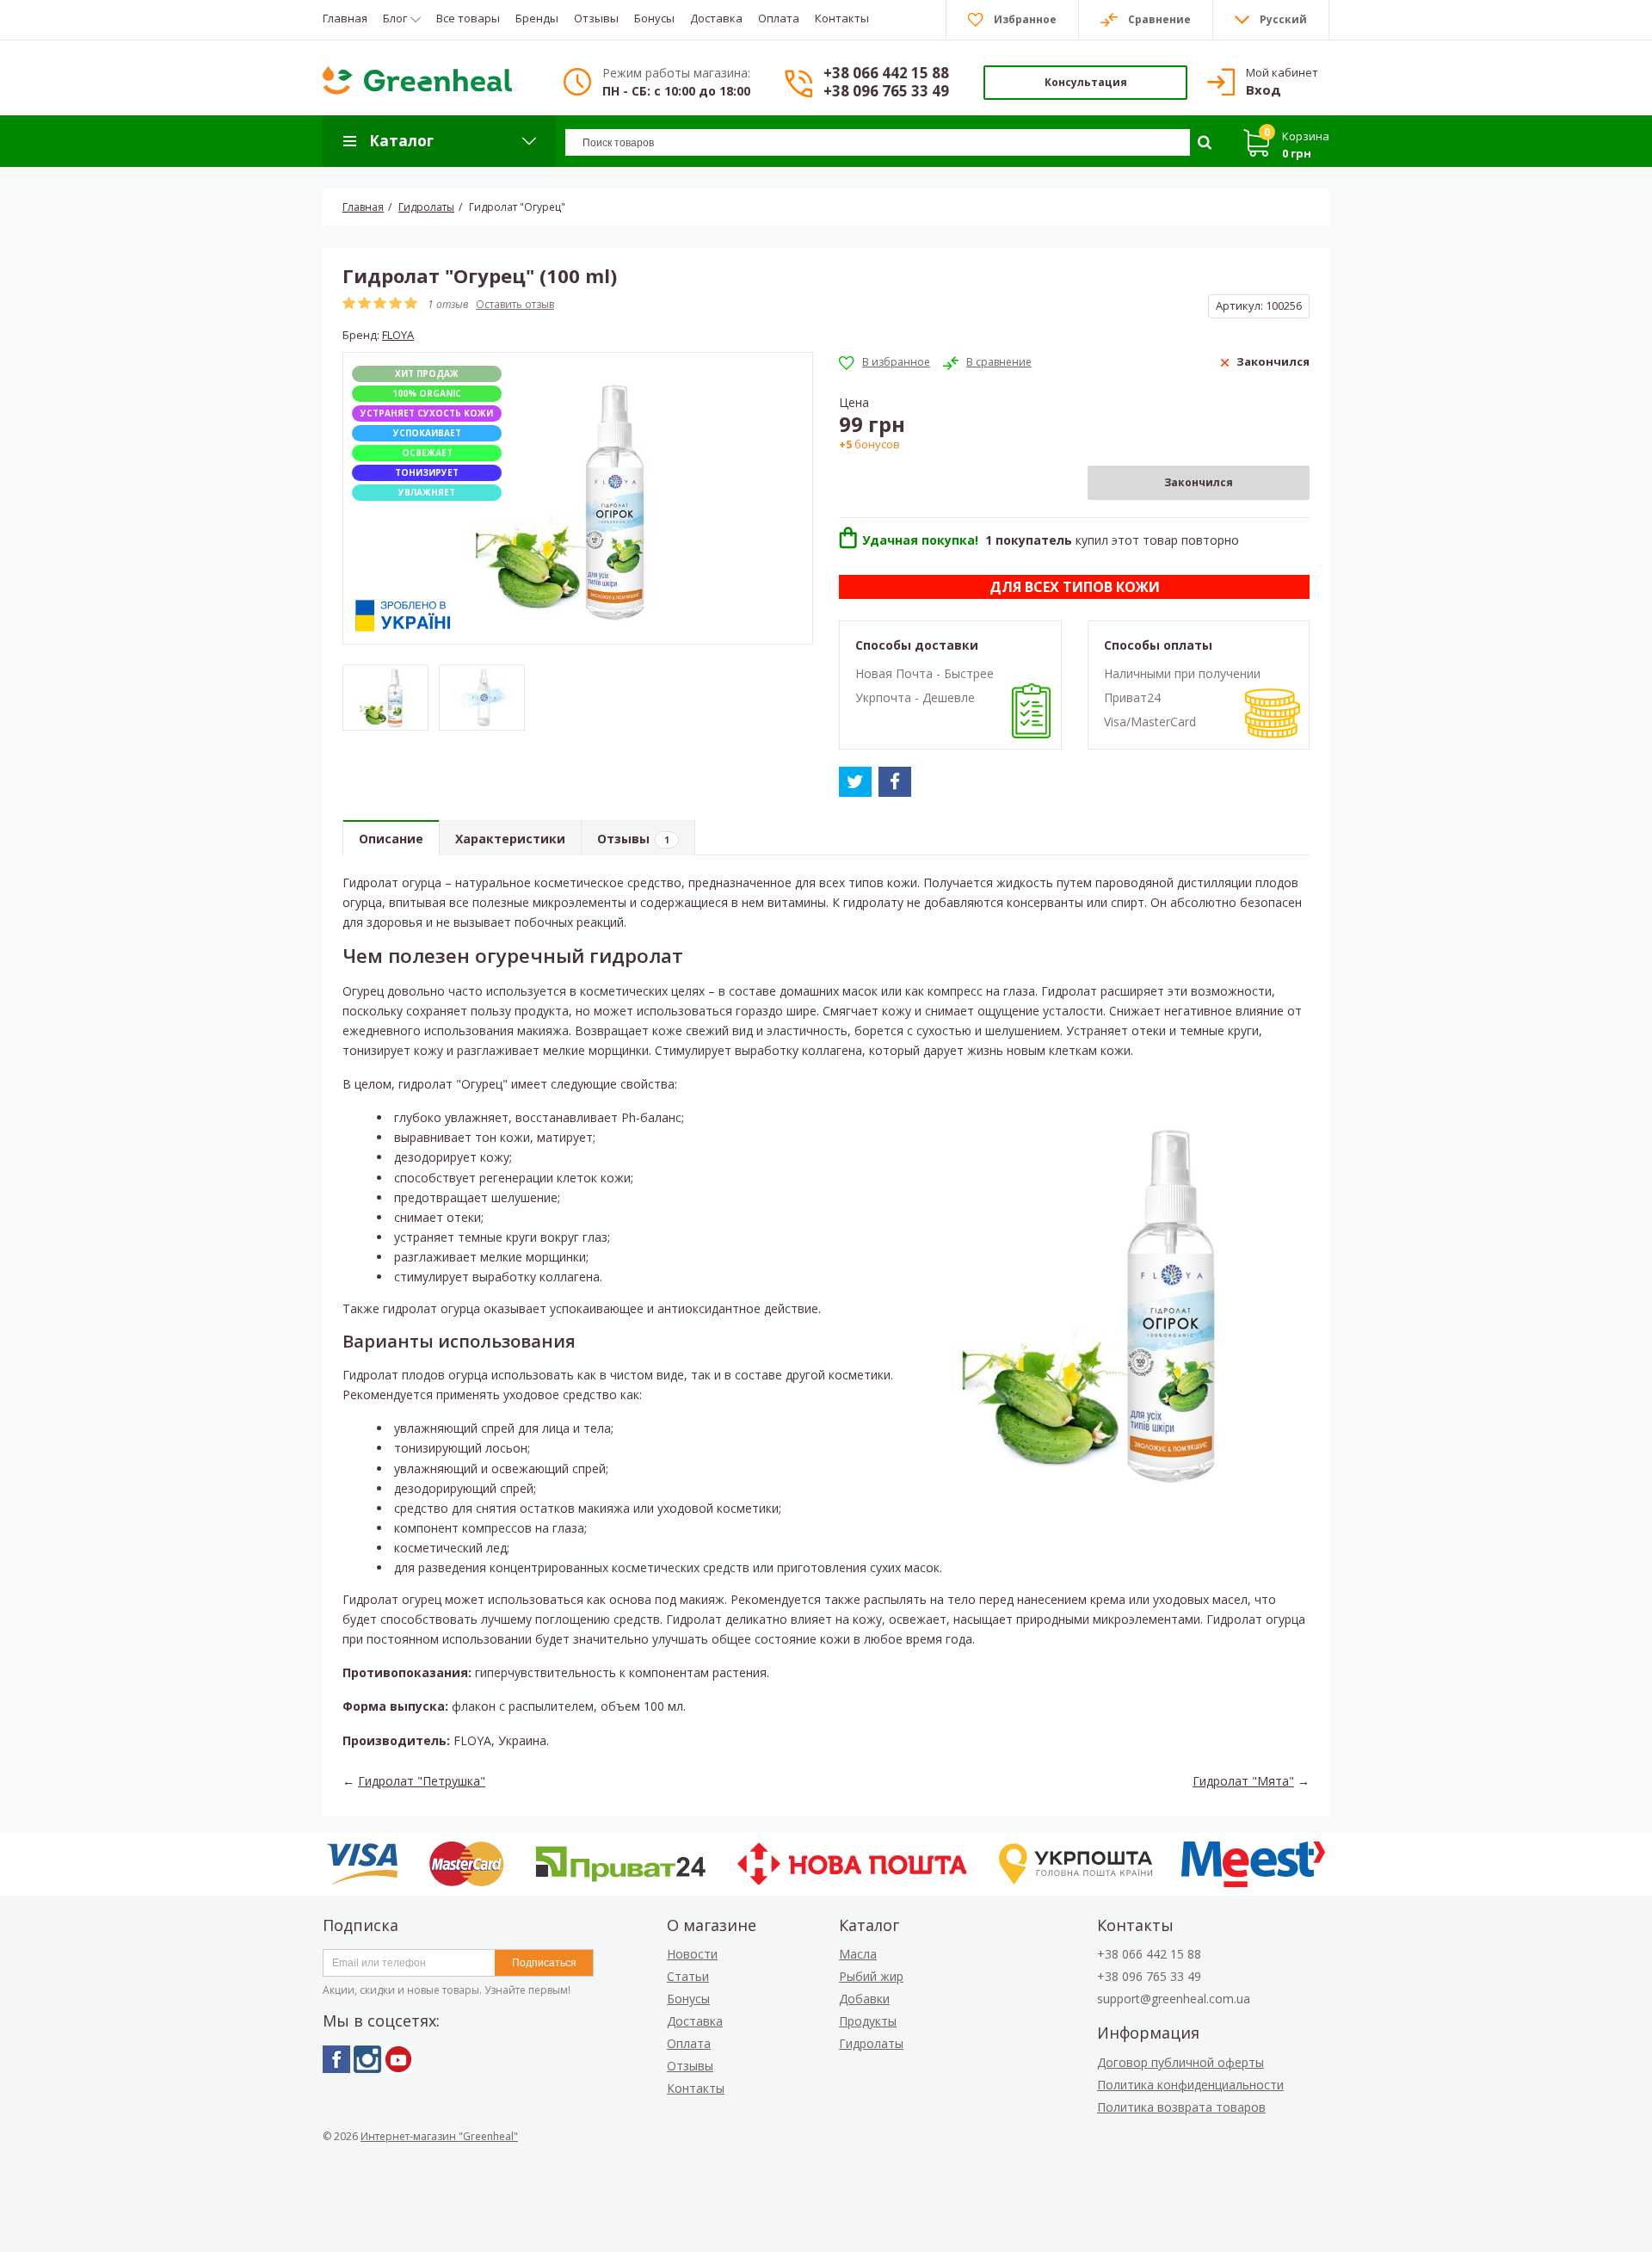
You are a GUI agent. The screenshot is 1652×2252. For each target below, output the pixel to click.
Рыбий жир (871, 1976)
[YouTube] (398, 2059)
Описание (391, 839)
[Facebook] (336, 2059)
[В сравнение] (987, 362)
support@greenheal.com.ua (1174, 1999)
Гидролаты (871, 2043)
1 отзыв (448, 304)
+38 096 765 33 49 (886, 91)
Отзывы (633, 839)
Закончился (1199, 482)
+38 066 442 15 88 (886, 73)
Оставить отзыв (515, 304)
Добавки (864, 1999)
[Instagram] (367, 2059)
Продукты (868, 2021)
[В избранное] (885, 362)
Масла (858, 1954)
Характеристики (510, 839)
